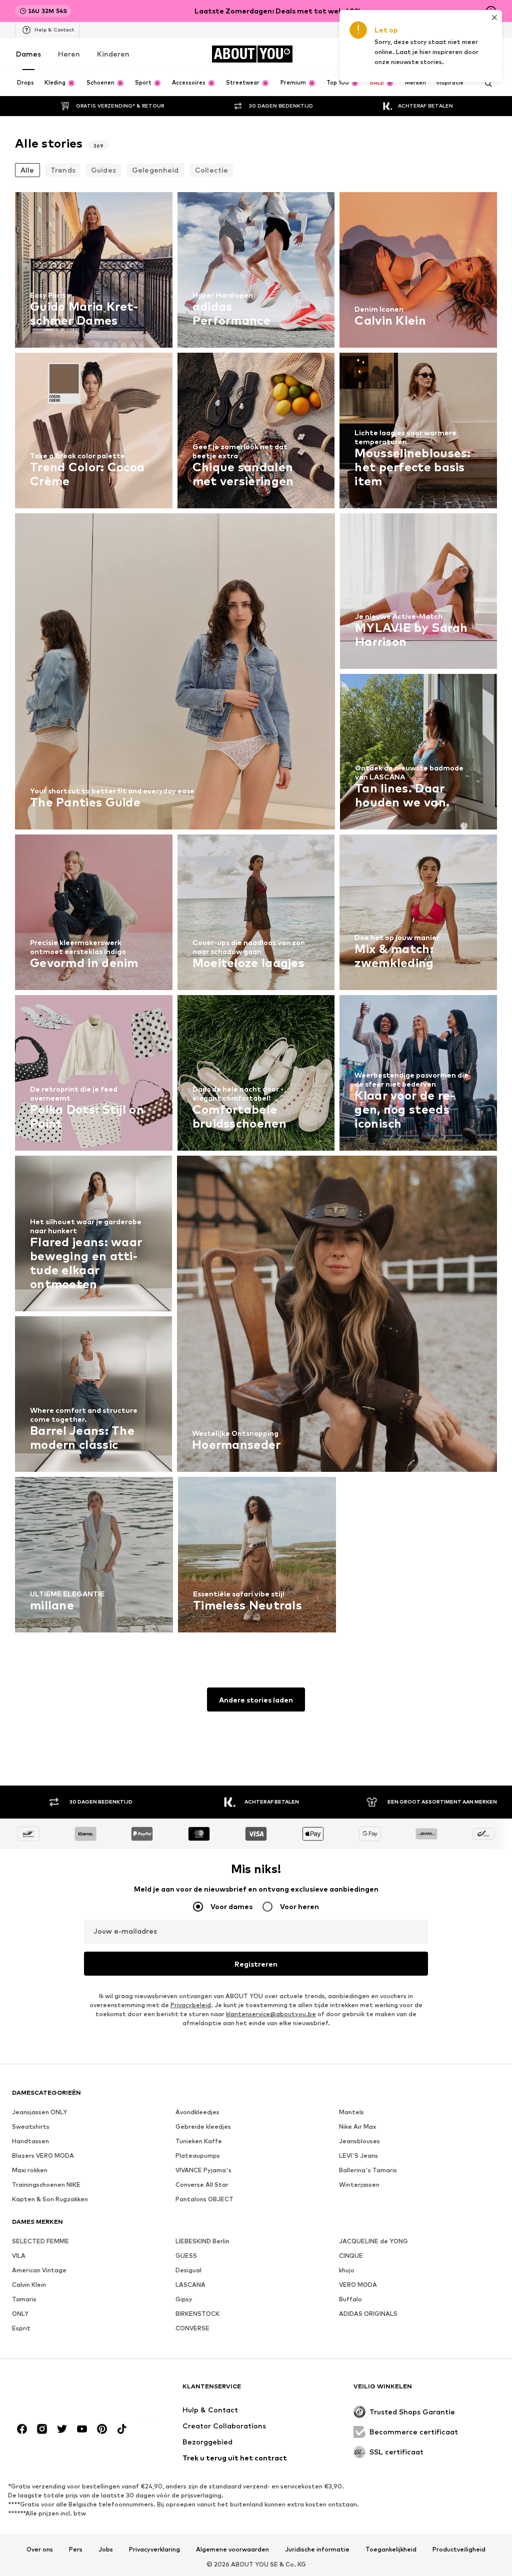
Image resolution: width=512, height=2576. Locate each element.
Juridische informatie (317, 2549)
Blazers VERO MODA (43, 2156)
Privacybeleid (191, 2005)
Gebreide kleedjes (203, 2126)
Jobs (106, 2549)
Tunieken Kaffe (199, 2141)
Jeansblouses (359, 2141)
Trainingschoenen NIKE (46, 2185)
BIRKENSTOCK (197, 2314)
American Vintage (39, 2270)
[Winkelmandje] (491, 54)
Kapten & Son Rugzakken (50, 2199)
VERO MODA (358, 2285)
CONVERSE (192, 2328)
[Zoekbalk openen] (485, 84)
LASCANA (190, 2285)
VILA (19, 2256)
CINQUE (351, 2256)
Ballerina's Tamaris (368, 2170)
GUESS (186, 2256)
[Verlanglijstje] (463, 54)
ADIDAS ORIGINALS (368, 2314)
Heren (69, 54)
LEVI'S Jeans (358, 2156)
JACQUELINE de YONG (373, 2241)
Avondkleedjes (197, 2112)
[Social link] (22, 2429)
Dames (28, 54)
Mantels (351, 2112)
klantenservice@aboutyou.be (271, 2014)
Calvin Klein (29, 2285)
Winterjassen (359, 2185)
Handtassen (30, 2141)
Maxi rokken (30, 2170)
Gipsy (184, 2299)
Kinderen (113, 54)
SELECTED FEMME (40, 2241)
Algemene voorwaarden (232, 2549)
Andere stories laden (256, 1700)
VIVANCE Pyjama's (203, 2170)
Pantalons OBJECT (204, 2199)
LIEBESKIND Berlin (202, 2241)
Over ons (40, 2549)
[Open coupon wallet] (379, 54)
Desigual (188, 2270)
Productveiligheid (459, 2549)
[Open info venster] (491, 11)
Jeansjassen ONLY (39, 2112)
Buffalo (350, 2299)
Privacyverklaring (154, 2549)
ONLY (20, 2314)
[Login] (407, 54)
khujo (347, 2270)
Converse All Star (202, 2185)
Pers (76, 2549)
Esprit (21, 2328)
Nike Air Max (357, 2126)
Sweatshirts (31, 2126)
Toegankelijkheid (391, 2549)
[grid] (256, 915)
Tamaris (24, 2299)
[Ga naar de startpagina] (66, 2391)
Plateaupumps (198, 2156)
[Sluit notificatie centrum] (435, 54)
